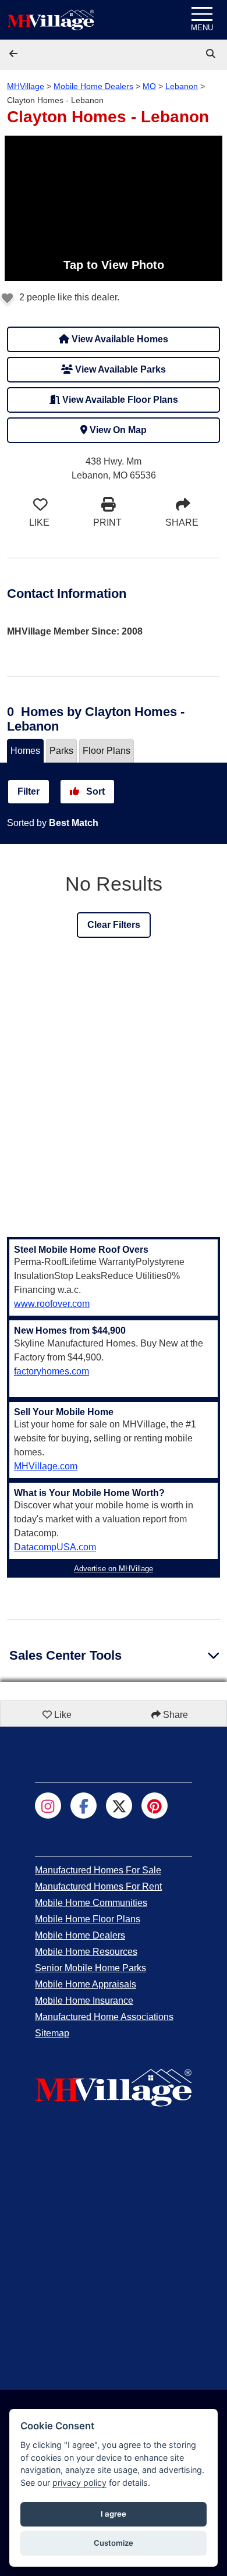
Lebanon (182, 86)
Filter (29, 791)
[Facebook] (84, 1806)
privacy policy (79, 2483)
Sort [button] (94, 791)
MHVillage (26, 86)
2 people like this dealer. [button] (68, 297)
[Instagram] (48, 1806)
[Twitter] (119, 1806)
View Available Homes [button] (119, 339)
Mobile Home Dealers (93, 86)
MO (149, 86)
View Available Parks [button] (119, 369)
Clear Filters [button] (114, 925)
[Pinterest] (155, 1806)
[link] (212, 54)
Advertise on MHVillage (114, 1569)
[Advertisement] (114, 1096)
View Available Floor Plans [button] (119, 400)
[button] (15, 54)
